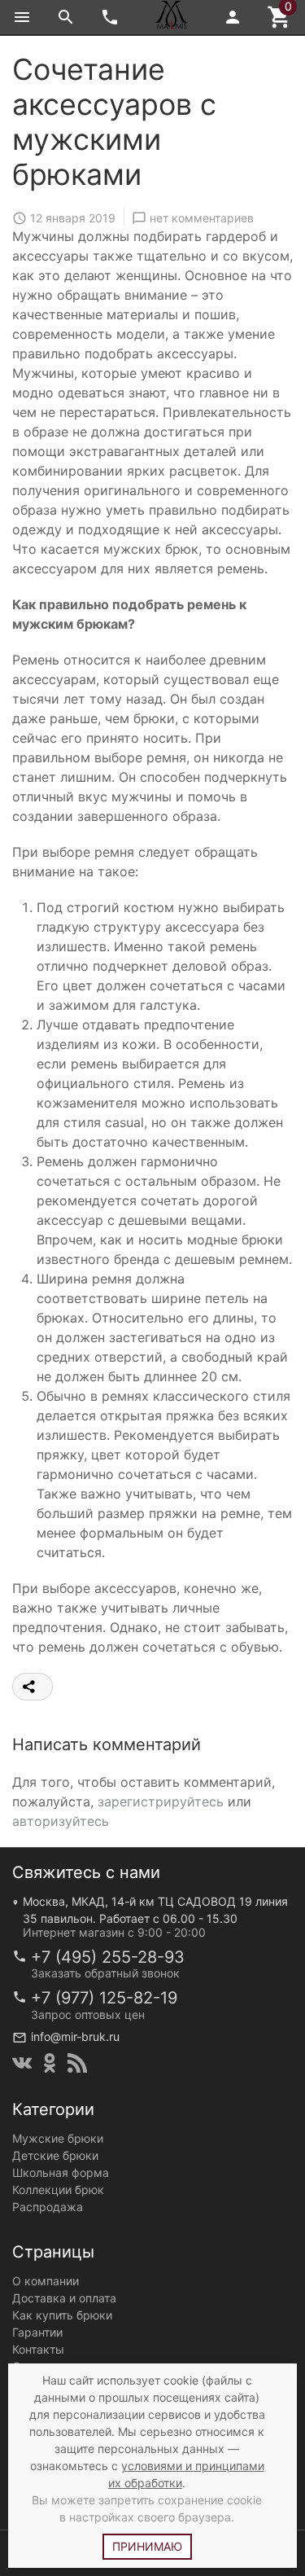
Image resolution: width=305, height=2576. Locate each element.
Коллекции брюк (58, 2190)
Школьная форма (61, 2172)
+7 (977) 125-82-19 (104, 1998)
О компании (46, 2281)
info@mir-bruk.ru (75, 2036)
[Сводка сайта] (77, 2063)
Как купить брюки (62, 2315)
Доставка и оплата (64, 2298)
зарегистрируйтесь (161, 1801)
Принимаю (147, 2546)
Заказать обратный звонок (105, 1973)
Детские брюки (55, 2155)
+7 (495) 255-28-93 (108, 1957)
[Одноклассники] (50, 2063)
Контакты (38, 2349)
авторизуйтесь (61, 1821)
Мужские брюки (58, 2138)
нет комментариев (202, 218)
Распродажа (48, 2207)
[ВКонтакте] (22, 2063)
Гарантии (37, 2332)
